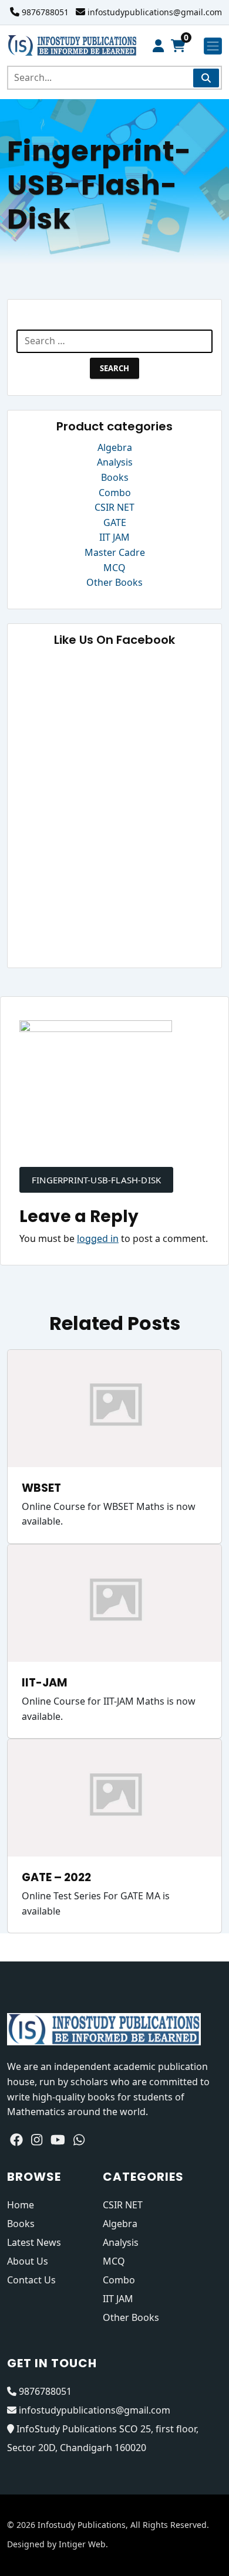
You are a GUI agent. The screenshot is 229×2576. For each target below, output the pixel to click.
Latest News (34, 2242)
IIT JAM (114, 537)
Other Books (114, 582)
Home (21, 2205)
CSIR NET (114, 507)
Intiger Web (82, 2544)
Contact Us (31, 2280)
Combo (115, 493)
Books (115, 477)
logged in (98, 1238)
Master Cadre (115, 552)
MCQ (114, 568)
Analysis (115, 462)
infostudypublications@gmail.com (155, 12)
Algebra (115, 447)
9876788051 (45, 12)
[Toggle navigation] (213, 46)
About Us (28, 2261)
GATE (115, 522)
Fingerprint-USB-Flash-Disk (96, 1180)
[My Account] (158, 46)
